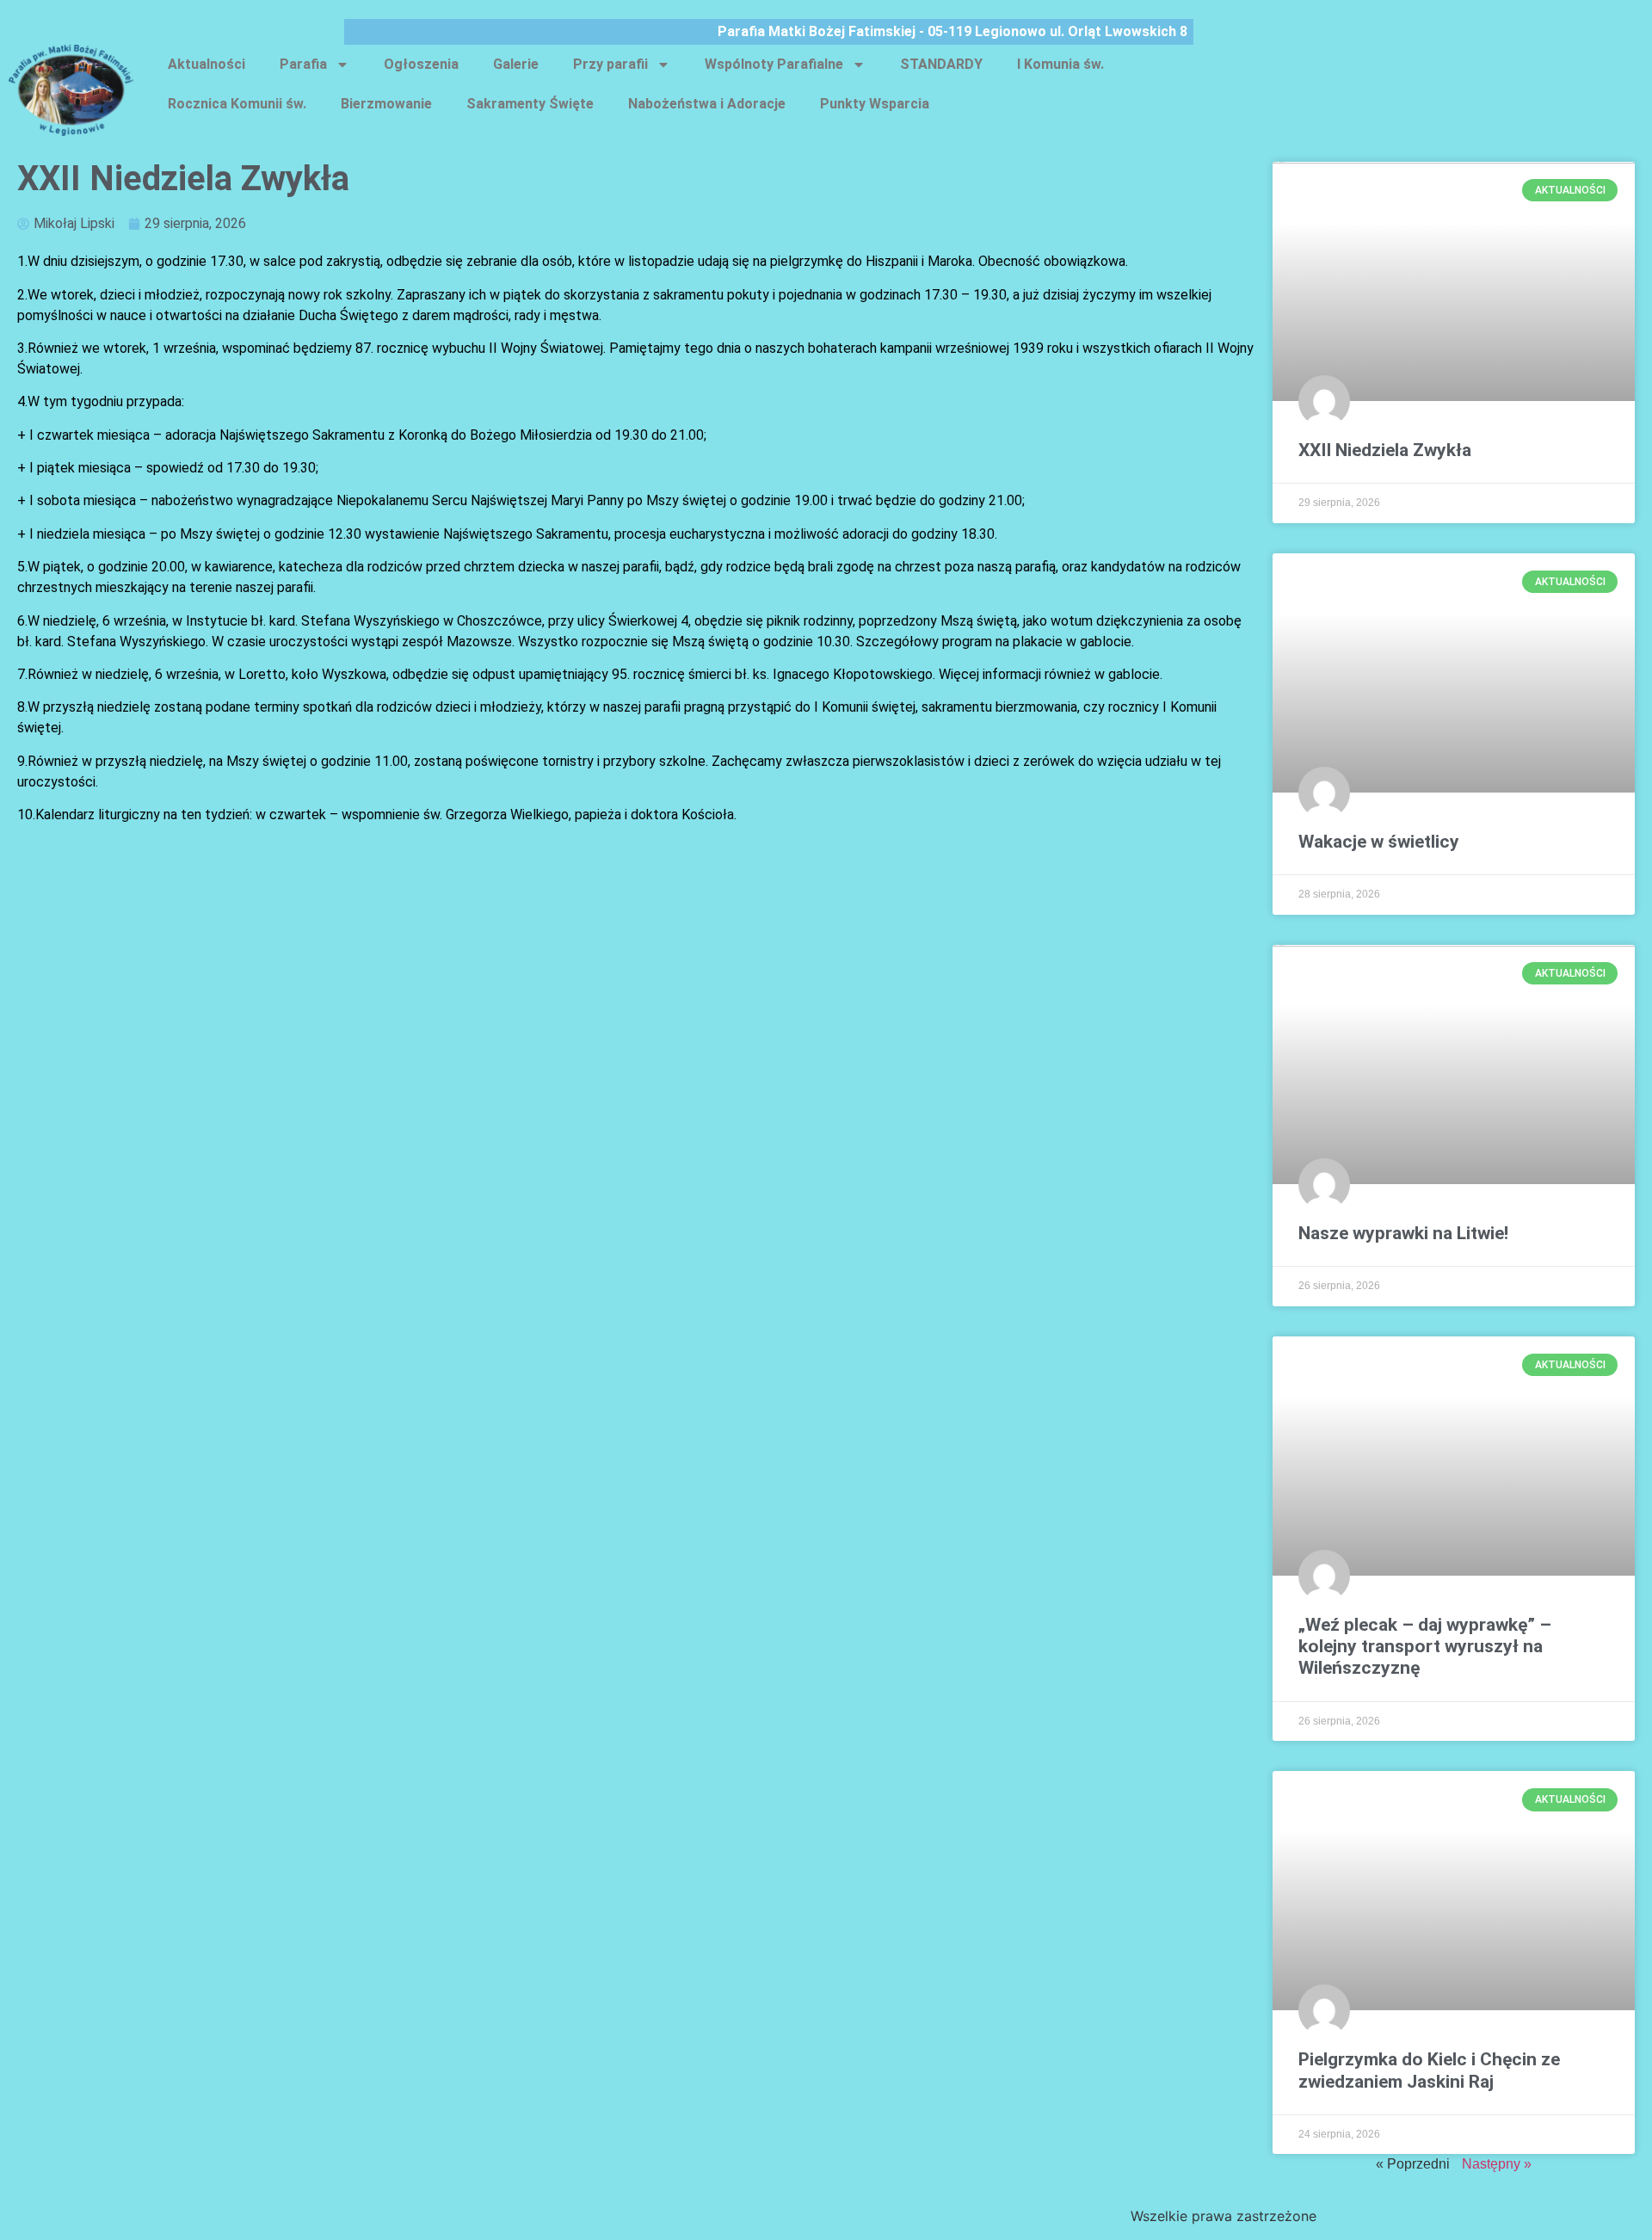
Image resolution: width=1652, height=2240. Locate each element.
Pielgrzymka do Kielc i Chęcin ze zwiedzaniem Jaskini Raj (1429, 2070)
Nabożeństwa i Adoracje (707, 104)
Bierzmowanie (386, 104)
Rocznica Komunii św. (237, 104)
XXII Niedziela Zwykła (1385, 450)
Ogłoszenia (421, 64)
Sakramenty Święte (530, 104)
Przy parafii (610, 64)
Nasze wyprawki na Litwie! (1403, 1233)
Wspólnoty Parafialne (774, 64)
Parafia (303, 64)
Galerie (516, 64)
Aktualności (206, 64)
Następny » (1497, 2164)
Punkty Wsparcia (875, 104)
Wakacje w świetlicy (1379, 842)
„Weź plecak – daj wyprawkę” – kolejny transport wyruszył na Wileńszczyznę (1425, 1646)
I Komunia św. (1060, 64)
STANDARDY (941, 64)
